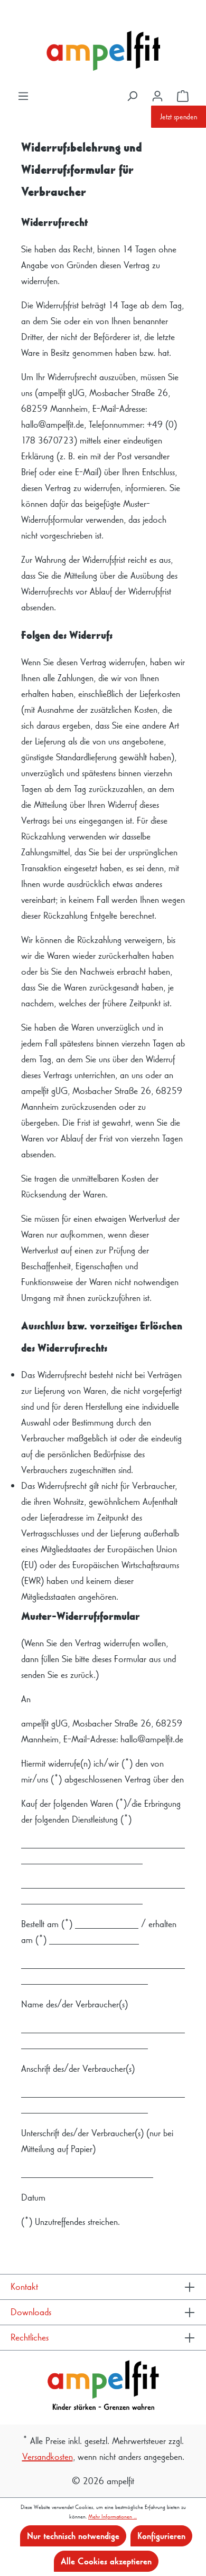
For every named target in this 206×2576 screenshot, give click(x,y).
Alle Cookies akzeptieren (106, 2561)
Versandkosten (48, 2456)
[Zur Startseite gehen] (103, 51)
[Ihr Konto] (157, 96)
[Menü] (23, 96)
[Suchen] (132, 96)
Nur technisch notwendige (73, 2536)
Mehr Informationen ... (113, 2516)
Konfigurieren (161, 2536)
